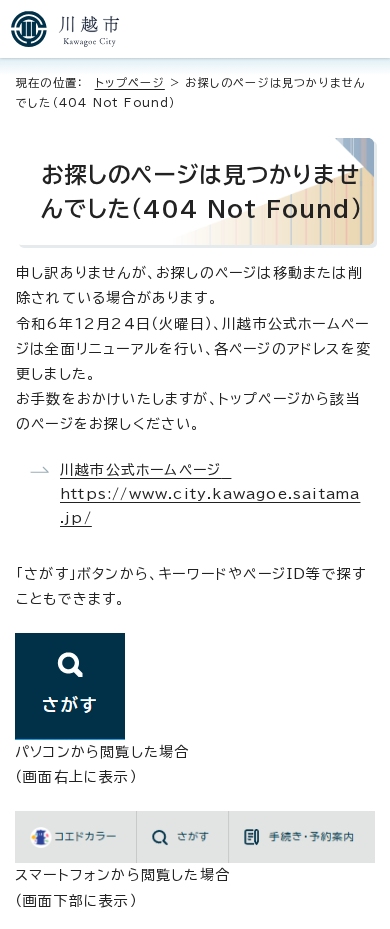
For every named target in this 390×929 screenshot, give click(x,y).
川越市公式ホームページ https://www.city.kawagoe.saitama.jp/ (210, 494)
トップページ (130, 82)
